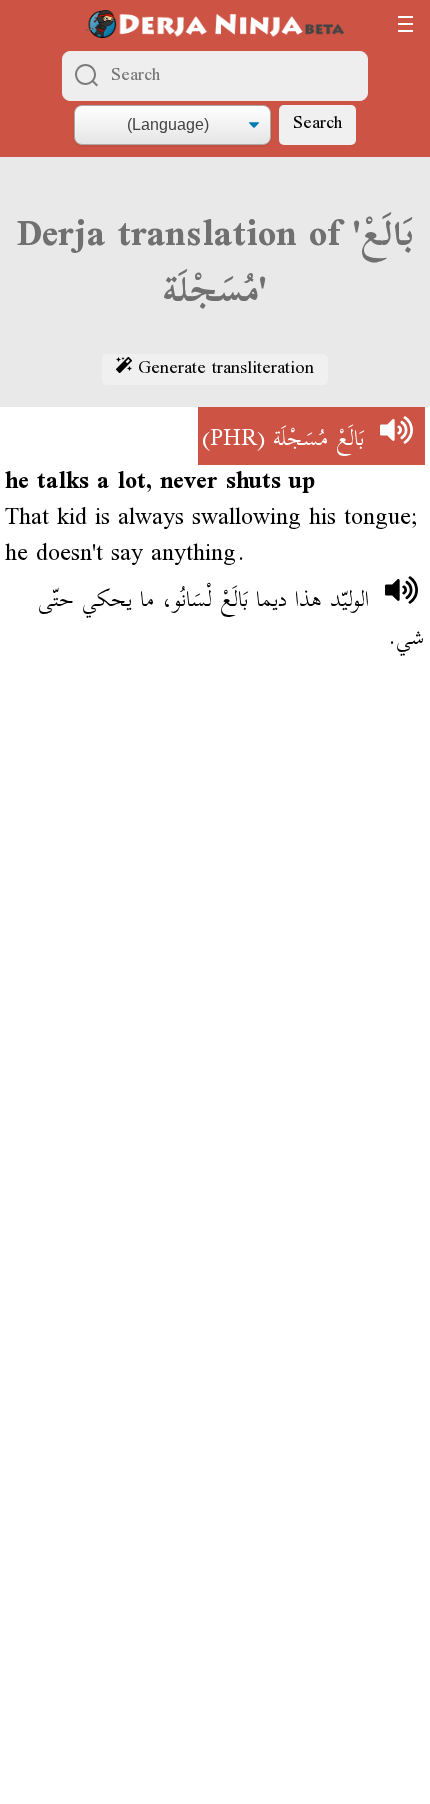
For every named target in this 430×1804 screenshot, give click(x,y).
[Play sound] (396, 436)
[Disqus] (215, 965)
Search (317, 124)
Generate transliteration (223, 370)
